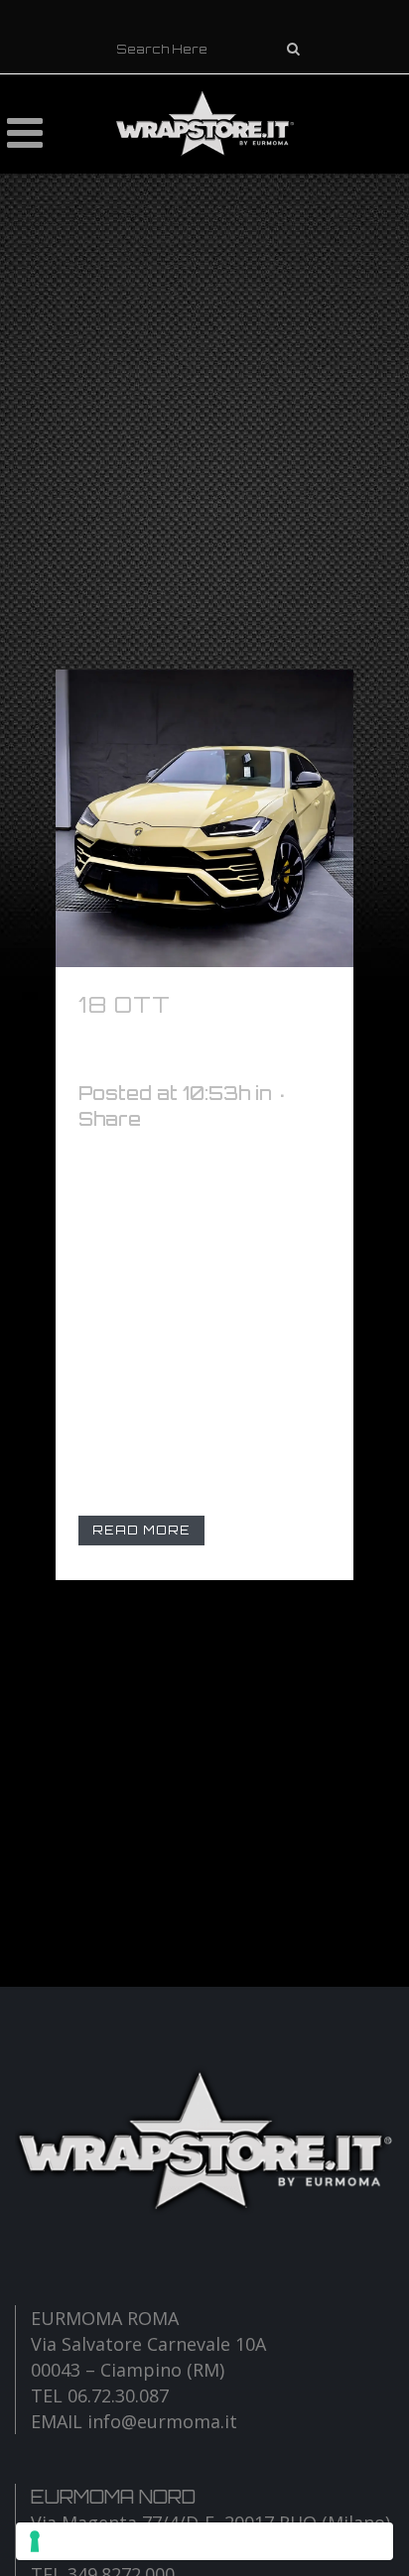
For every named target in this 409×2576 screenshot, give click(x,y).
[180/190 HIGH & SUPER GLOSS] (204, 818)
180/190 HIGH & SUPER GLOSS (183, 1035)
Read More (141, 1530)
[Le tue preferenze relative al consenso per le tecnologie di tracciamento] (204, 2541)
